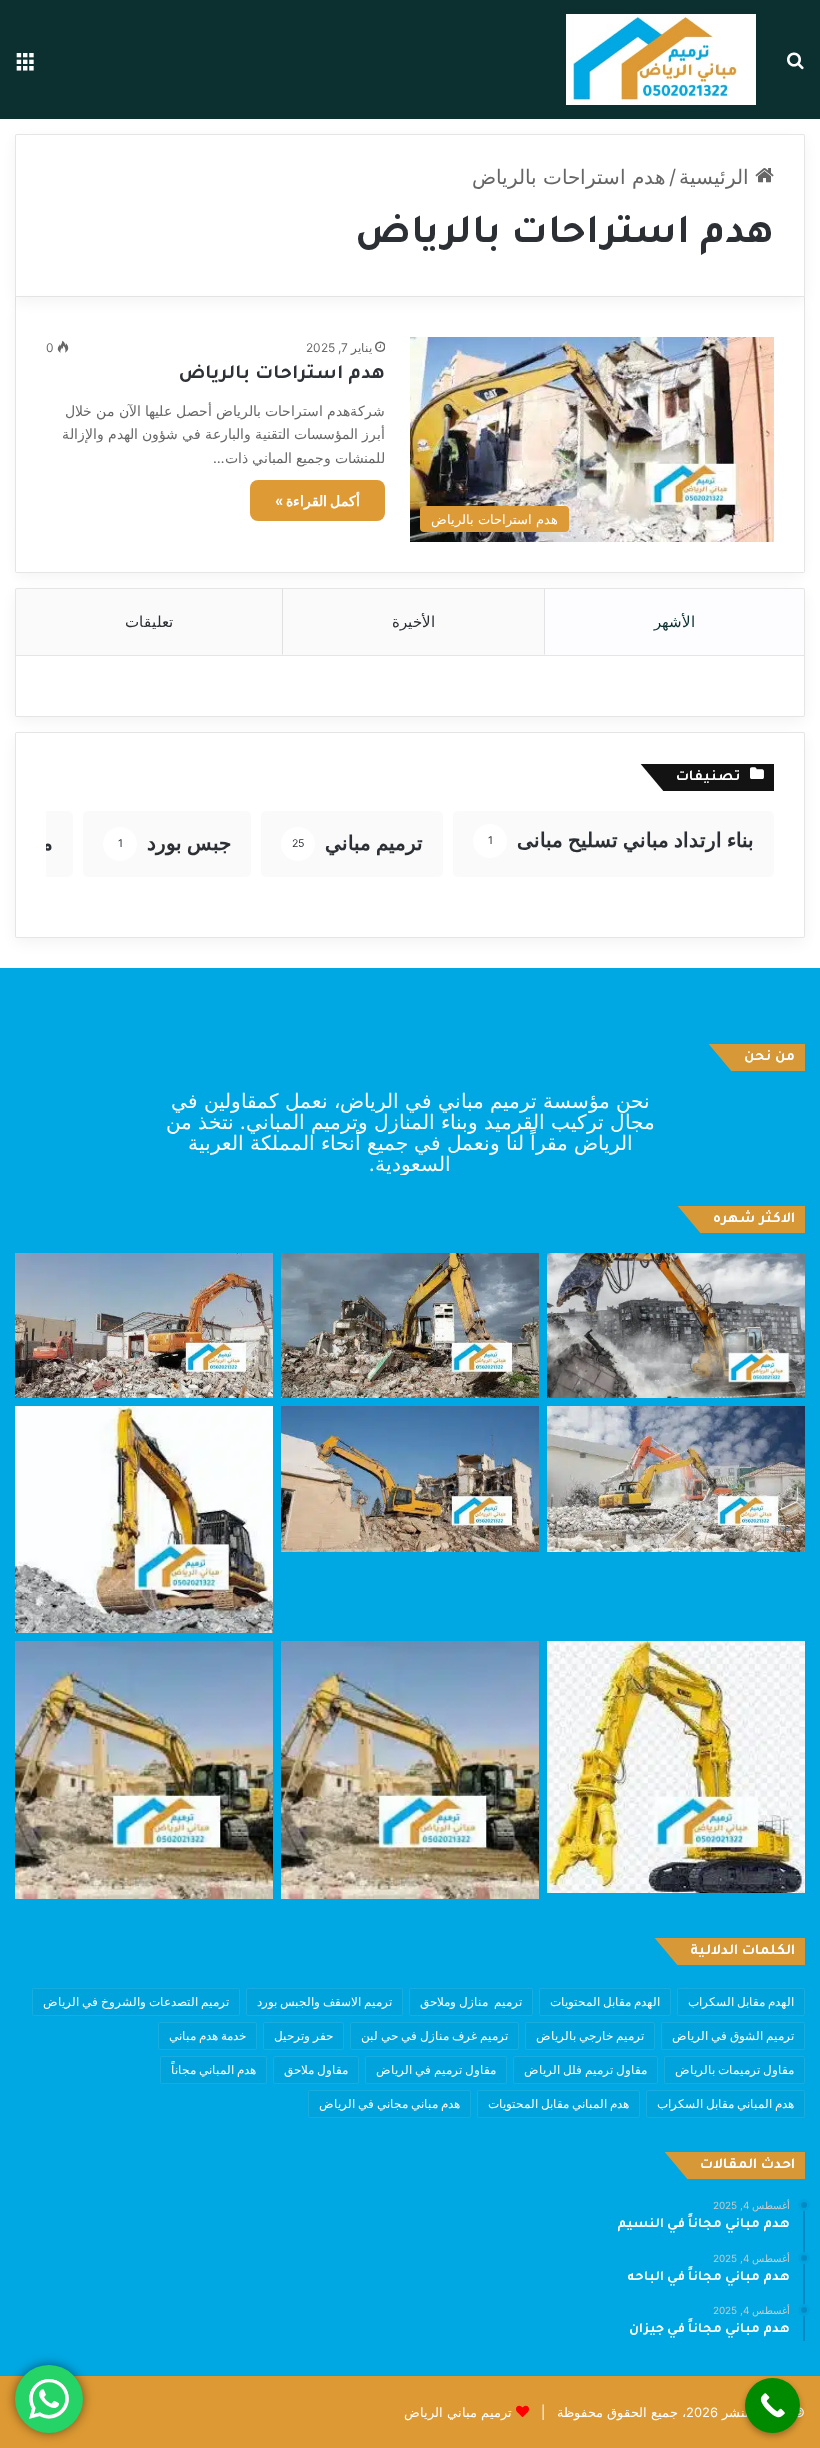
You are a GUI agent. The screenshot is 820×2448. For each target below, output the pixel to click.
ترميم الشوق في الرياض (733, 2035)
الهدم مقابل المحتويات (605, 2001)
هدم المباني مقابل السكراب (725, 2103)
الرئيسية (717, 177)
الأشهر (674, 621)
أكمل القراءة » (317, 500)
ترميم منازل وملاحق (471, 2001)
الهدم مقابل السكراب (741, 2001)
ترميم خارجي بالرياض (590, 2035)
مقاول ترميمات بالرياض (734, 2069)
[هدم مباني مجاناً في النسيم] (676, 1325)
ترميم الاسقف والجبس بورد (324, 2001)
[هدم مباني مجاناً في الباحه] (410, 1326)
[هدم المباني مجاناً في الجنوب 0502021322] (144, 1519)
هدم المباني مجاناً (213, 2069)
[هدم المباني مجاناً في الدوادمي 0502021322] (144, 1770)
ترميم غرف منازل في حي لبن (434, 2035)
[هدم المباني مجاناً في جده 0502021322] (676, 1767)
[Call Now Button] (772, 2405)
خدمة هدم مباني (207, 2035)
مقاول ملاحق (316, 2069)
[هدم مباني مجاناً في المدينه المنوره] (410, 1479)
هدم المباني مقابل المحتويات (558, 2103)
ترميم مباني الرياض (458, 2412)
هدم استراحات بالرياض (282, 375)
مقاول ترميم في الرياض (436, 2069)
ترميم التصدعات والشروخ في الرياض (136, 2001)
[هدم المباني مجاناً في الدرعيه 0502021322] (410, 1770)
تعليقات (149, 621)
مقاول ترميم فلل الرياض (585, 2069)
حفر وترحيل (303, 2035)
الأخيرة (413, 621)
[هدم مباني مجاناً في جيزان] (144, 1326)
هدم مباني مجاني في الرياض (389, 2103)
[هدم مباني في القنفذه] (676, 1479)
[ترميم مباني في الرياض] (661, 59)
